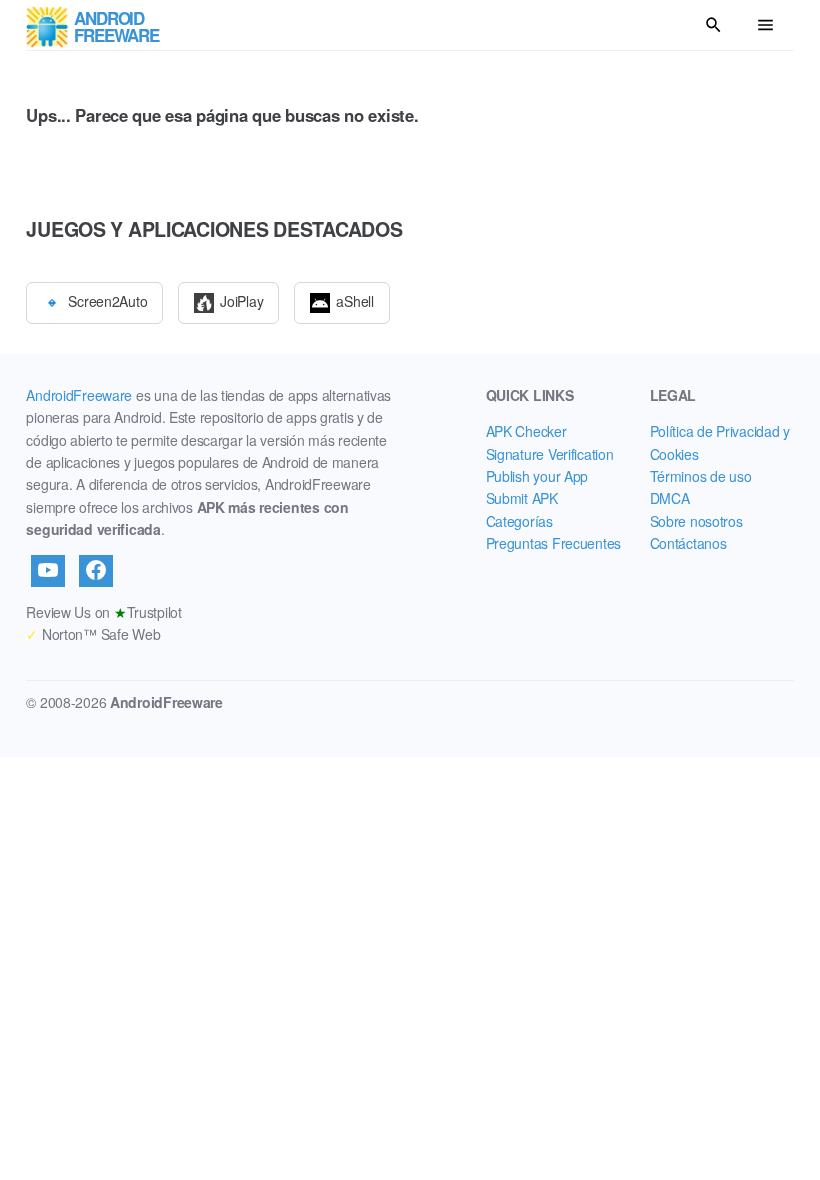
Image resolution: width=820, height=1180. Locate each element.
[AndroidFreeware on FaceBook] (96, 571)
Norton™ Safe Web (93, 634)
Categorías (519, 521)
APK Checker (526, 431)
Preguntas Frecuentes (553, 543)
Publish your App (537, 476)
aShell (354, 300)
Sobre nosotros (696, 521)
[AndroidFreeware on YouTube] (48, 571)
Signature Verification (550, 454)
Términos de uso (701, 476)
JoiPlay (241, 300)
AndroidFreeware (79, 395)
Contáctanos (688, 543)
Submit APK (522, 498)
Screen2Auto (107, 300)
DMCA (670, 498)
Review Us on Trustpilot (103, 612)
